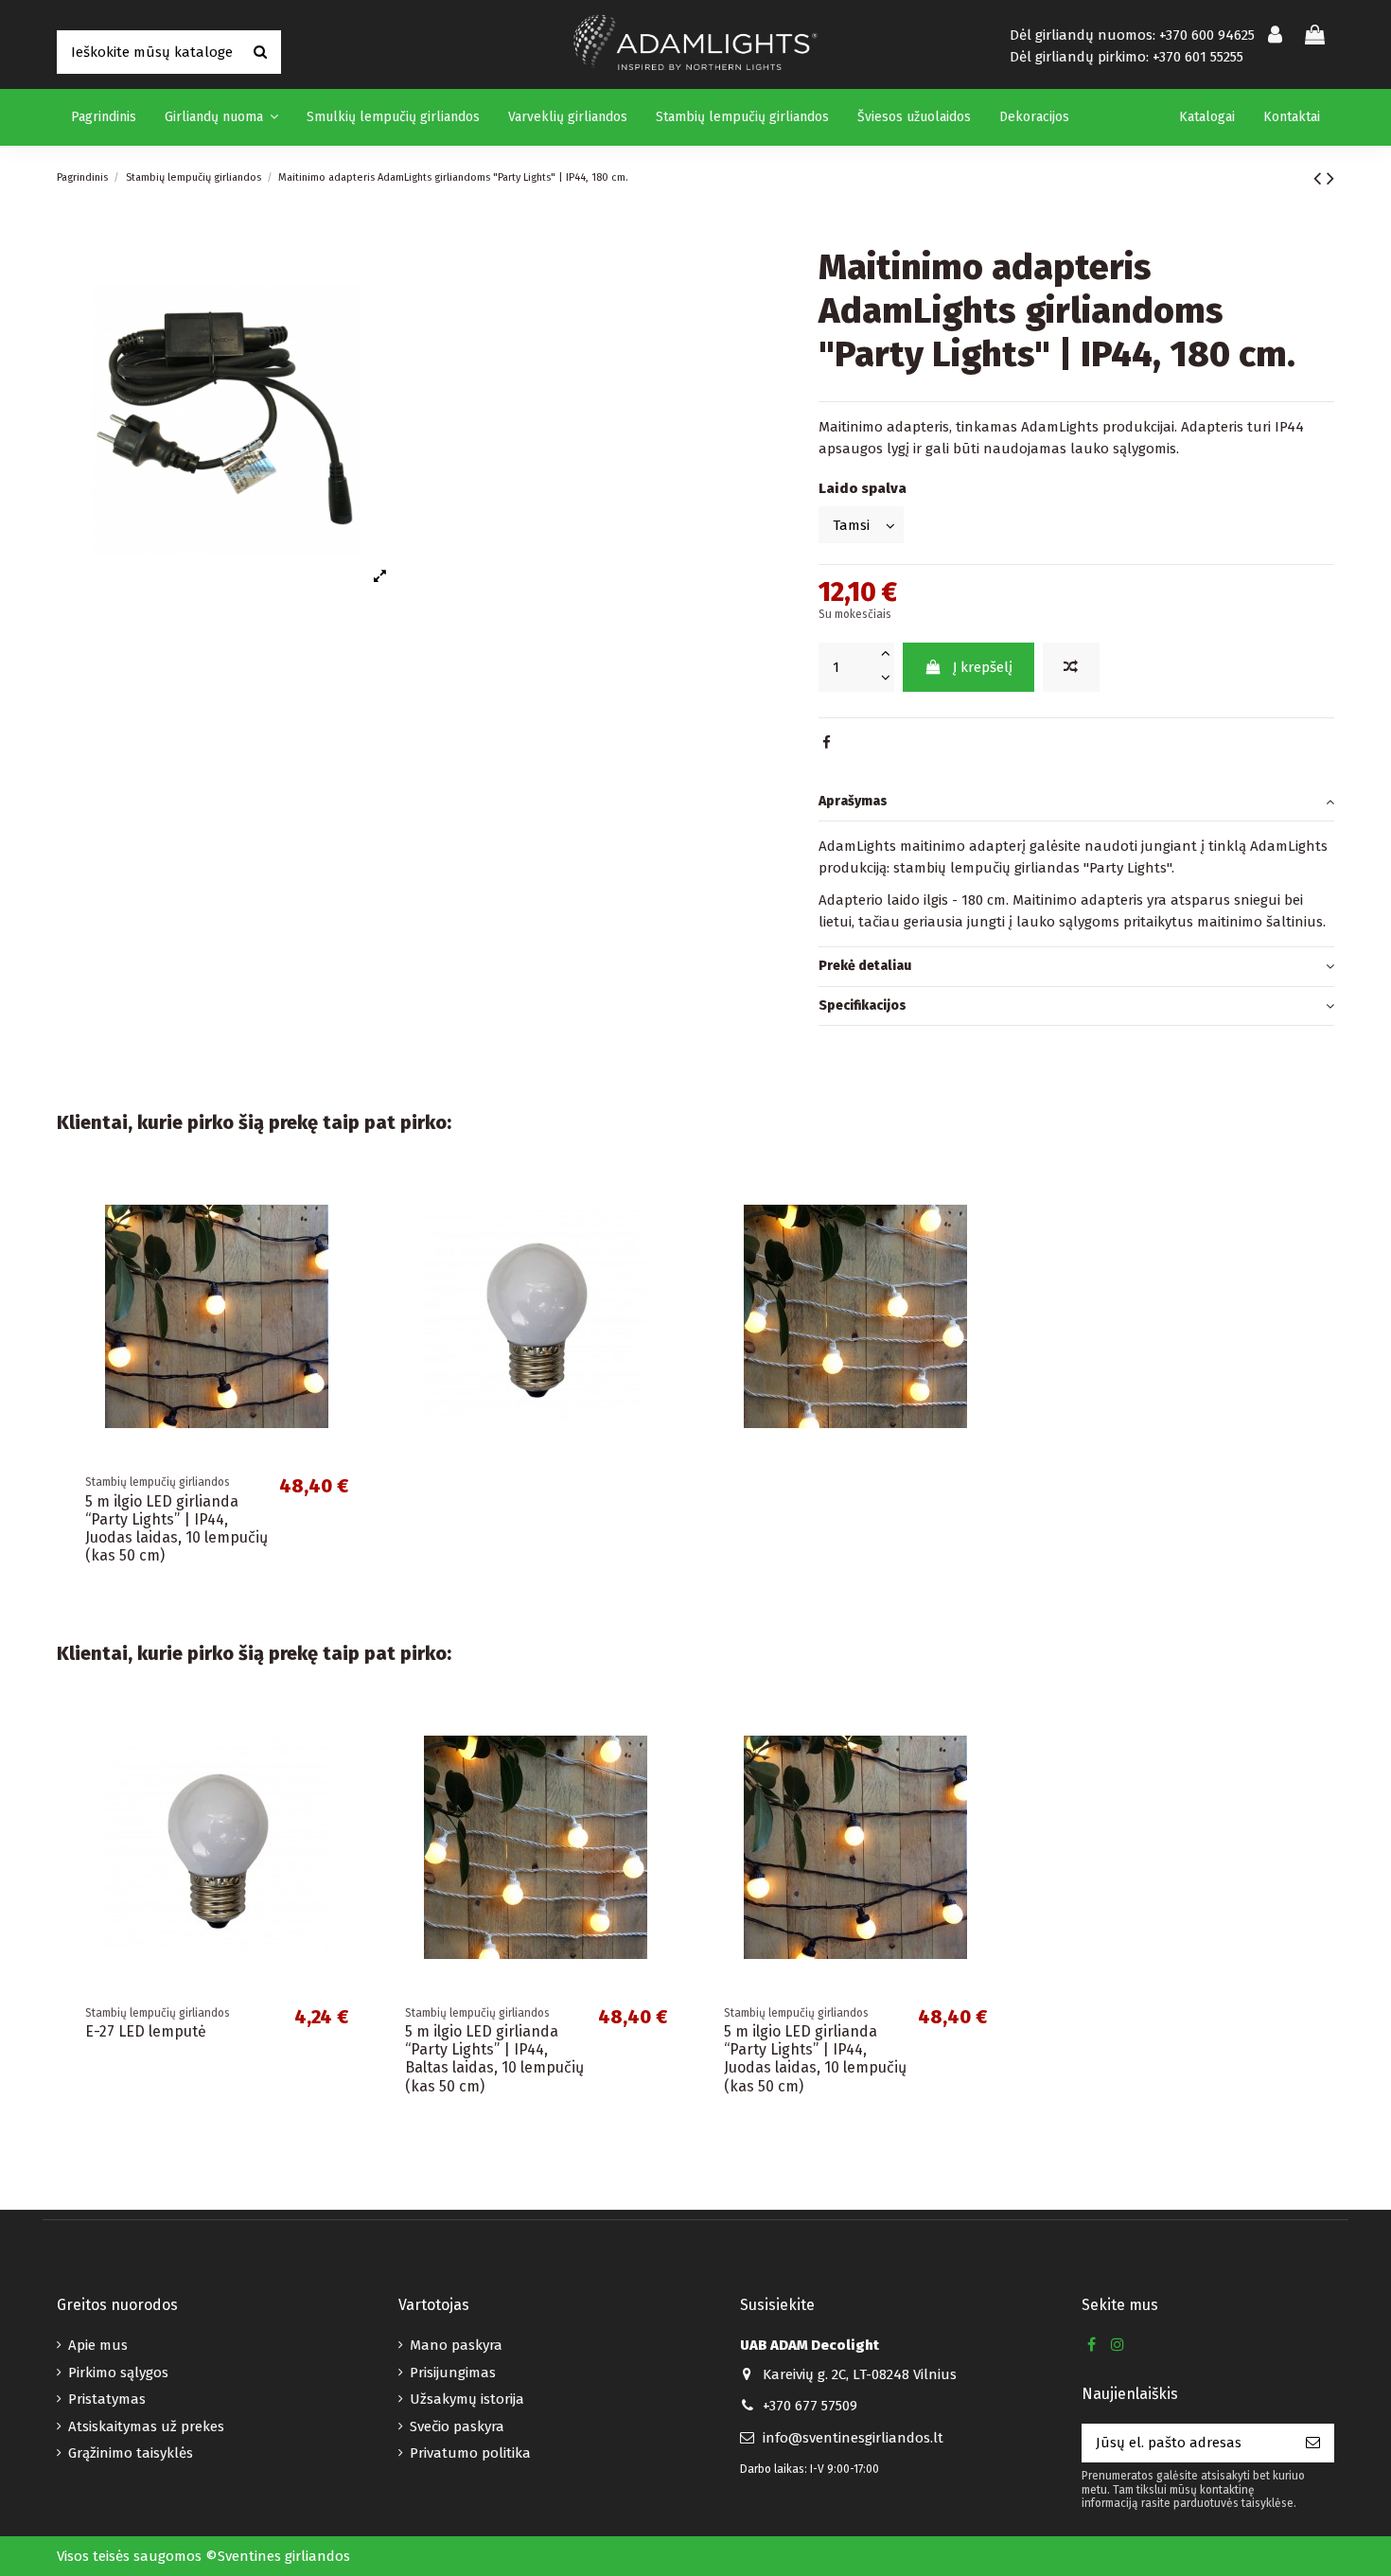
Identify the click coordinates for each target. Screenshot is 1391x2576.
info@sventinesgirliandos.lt (853, 2438)
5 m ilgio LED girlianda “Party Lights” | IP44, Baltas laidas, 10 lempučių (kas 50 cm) (494, 2059)
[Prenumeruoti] (1313, 2443)
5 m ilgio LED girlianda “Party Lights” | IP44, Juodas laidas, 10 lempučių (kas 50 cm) (176, 1529)
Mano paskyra (456, 2345)
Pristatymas (107, 2399)
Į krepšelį (983, 667)
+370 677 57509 (810, 2406)
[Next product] (1330, 178)
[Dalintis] (827, 743)
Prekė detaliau (865, 966)
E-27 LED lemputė (146, 2031)
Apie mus (98, 2345)
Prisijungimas (453, 2373)
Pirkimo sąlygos (118, 2373)
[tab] (1076, 803)
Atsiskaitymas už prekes (146, 2426)
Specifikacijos (863, 1006)
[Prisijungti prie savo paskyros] (1275, 36)
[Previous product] (1320, 178)
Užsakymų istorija (467, 2399)
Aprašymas (853, 801)
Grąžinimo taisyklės (131, 2453)
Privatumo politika (470, 2453)
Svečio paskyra (457, 2426)
